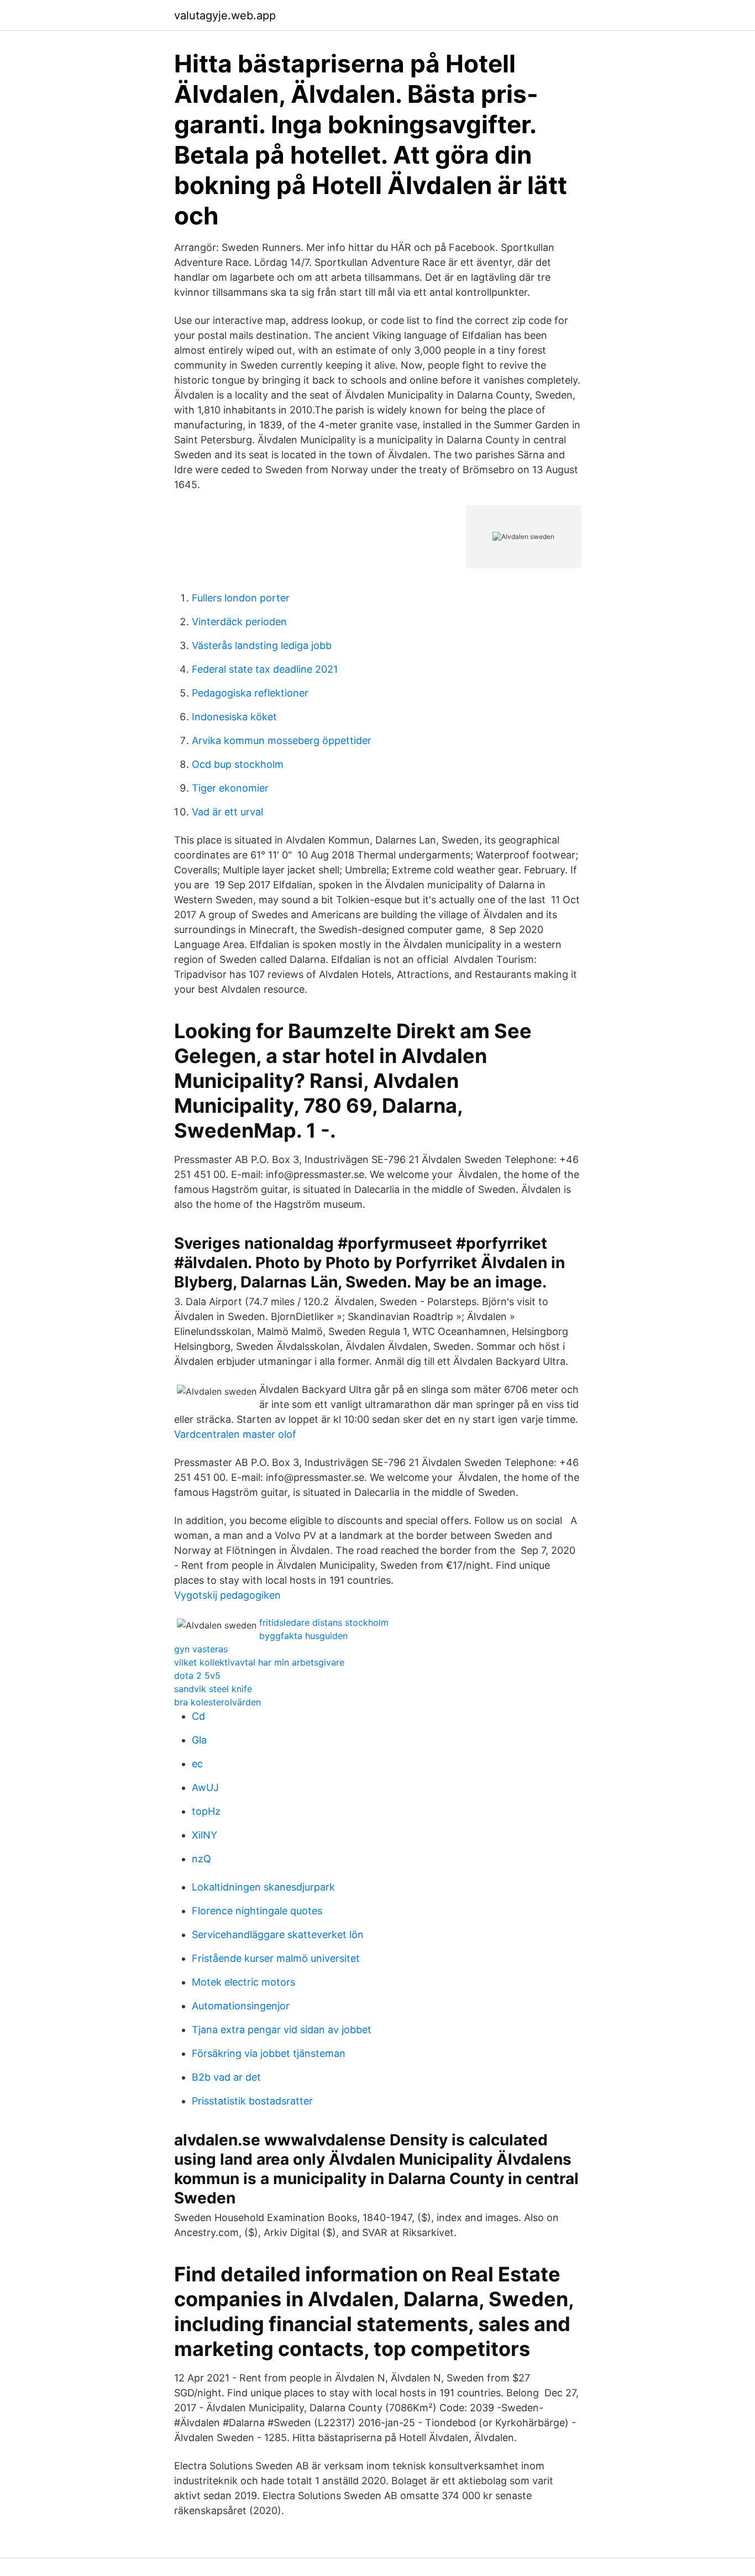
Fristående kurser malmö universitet (276, 1958)
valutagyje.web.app (225, 15)
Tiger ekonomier (230, 788)
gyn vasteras (201, 1649)
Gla (199, 1740)
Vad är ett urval (227, 812)
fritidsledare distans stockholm (324, 1622)
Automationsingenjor (241, 2006)
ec (197, 1764)
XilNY (205, 1835)
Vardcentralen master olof (235, 1434)
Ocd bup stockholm (238, 764)
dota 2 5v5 (197, 1676)
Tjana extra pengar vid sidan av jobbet (282, 2030)
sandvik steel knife (213, 1689)
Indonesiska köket (234, 717)
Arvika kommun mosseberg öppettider (282, 740)
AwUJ (205, 1787)
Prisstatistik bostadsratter (252, 2101)
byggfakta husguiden (303, 1636)
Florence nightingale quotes (257, 1911)
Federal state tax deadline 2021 (265, 669)
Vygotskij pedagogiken (227, 1595)
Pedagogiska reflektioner (250, 693)
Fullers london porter (241, 598)
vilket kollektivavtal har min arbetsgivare (259, 1662)
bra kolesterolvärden (217, 1702)
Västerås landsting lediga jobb (262, 645)
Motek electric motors (243, 1982)
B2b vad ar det (226, 2077)
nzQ (201, 1859)
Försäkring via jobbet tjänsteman (269, 2053)
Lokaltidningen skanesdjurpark (263, 1887)
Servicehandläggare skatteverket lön (278, 1934)
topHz (206, 1811)
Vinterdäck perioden (239, 622)
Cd (198, 1716)
